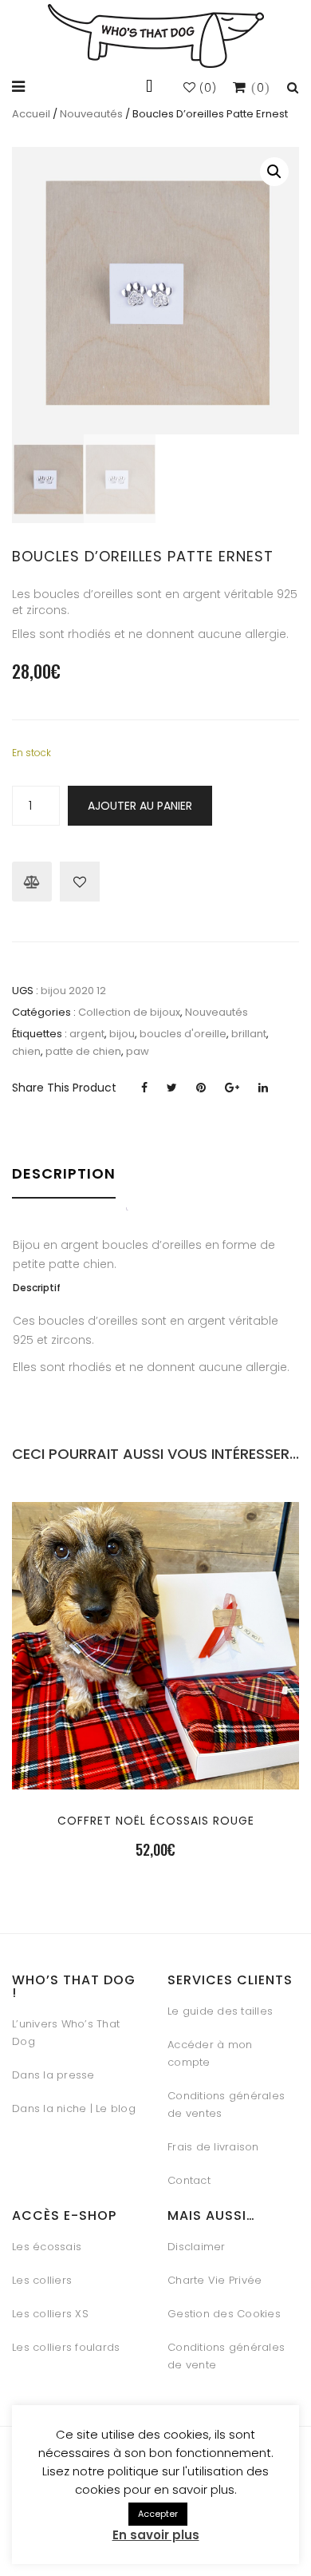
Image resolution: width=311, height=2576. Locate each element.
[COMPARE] (155, 1779)
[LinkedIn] (263, 1088)
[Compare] (32, 882)
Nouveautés (91, 114)
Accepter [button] (158, 2514)
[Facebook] (144, 1088)
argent (87, 1034)
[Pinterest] (201, 1088)
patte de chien (83, 1051)
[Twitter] (172, 1088)
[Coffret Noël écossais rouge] (155, 1740)
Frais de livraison (213, 2147)
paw (138, 1051)
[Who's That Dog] (156, 36)
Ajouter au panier (140, 806)
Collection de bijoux (129, 1012)
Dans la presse (53, 2075)
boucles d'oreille (183, 1034)
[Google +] (232, 1088)
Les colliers (42, 2280)
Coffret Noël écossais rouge (156, 1821)
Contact (189, 2180)
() (207, 88)
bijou (122, 1034)
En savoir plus (156, 2535)
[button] (274, 172)
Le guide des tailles (220, 2011)
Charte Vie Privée (215, 2280)
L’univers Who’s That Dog (66, 2033)
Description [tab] (64, 1173)
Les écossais (47, 2247)
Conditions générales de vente (226, 2356)
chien (26, 1051)
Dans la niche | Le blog (74, 2108)
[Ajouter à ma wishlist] (80, 882)
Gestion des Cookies (224, 2314)
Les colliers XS (50, 2314)
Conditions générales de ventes (226, 2104)
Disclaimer (197, 2247)
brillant (249, 1034)
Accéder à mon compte (210, 2053)
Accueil (31, 114)
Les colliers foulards (66, 2347)
